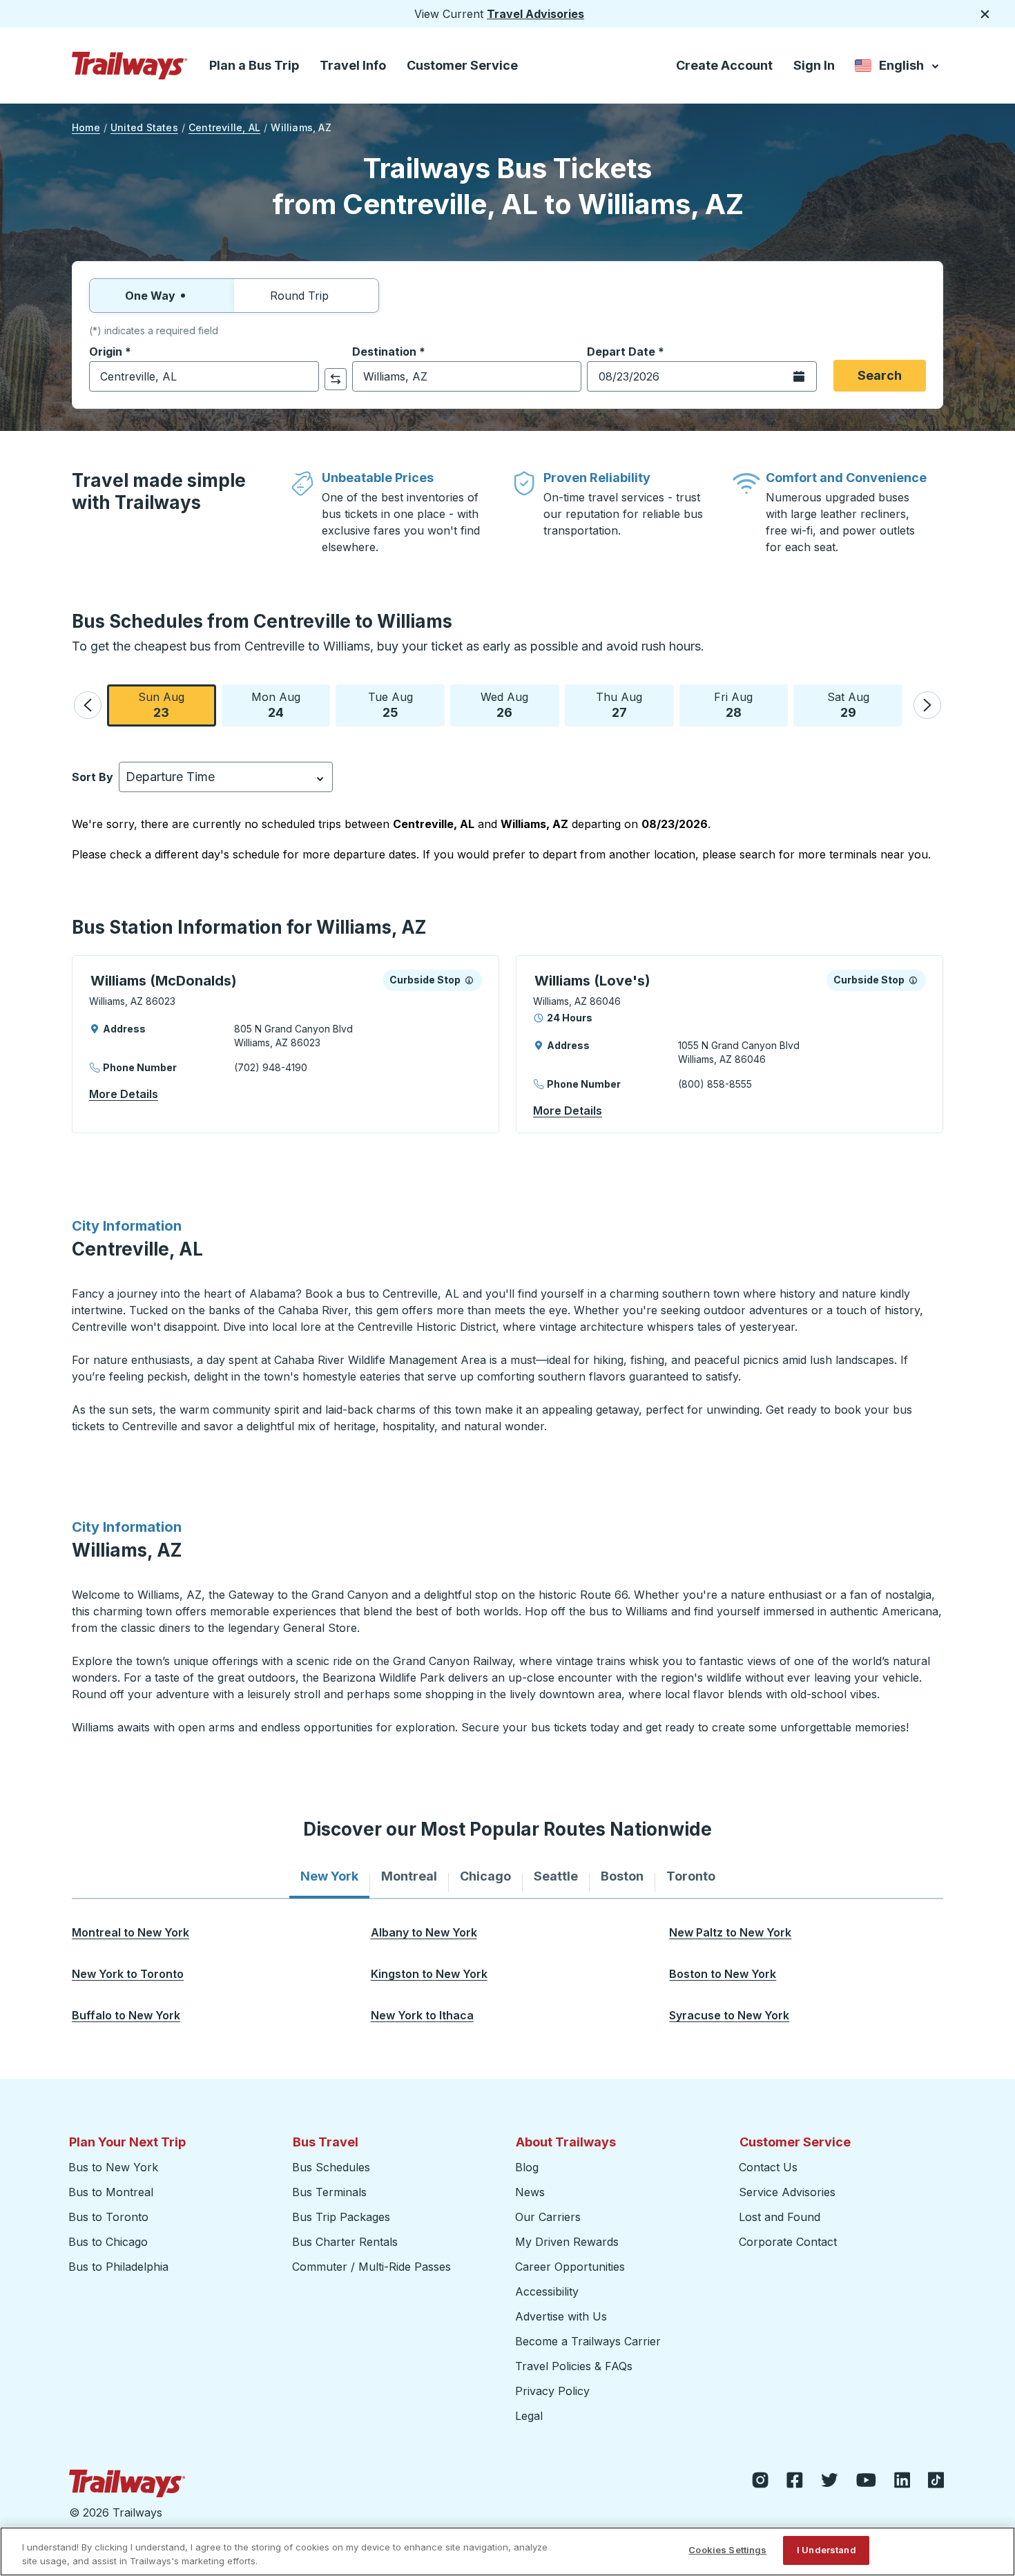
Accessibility (547, 2291)
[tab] (329, 1876)
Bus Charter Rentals (345, 2242)
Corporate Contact (788, 2242)
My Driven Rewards (567, 2242)
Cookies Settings (727, 2550)
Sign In (814, 65)
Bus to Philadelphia (118, 2267)
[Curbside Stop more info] (469, 980)
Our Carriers (548, 2217)
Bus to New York (113, 2167)
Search (880, 375)
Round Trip (299, 296)
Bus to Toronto (108, 2217)
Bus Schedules (331, 2167)
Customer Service (462, 65)
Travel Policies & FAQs (574, 2366)
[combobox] (204, 376)
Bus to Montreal (111, 2192)
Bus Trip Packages (341, 2217)
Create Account (724, 65)
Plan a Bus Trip (254, 65)
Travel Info (353, 65)
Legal (529, 2416)
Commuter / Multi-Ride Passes (371, 2267)
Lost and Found (780, 2217)
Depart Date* (626, 352)
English (898, 68)
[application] (286, 1044)
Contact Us (768, 2167)
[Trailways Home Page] (130, 66)
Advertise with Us (561, 2316)
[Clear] (304, 377)
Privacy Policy (552, 2391)
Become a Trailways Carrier (590, 2341)
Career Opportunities (570, 2267)
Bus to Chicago (108, 2242)
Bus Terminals (329, 2192)
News (530, 2192)
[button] (88, 705)
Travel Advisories (535, 14)
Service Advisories (787, 2192)
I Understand (826, 2550)
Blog (527, 2167)
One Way (150, 296)
